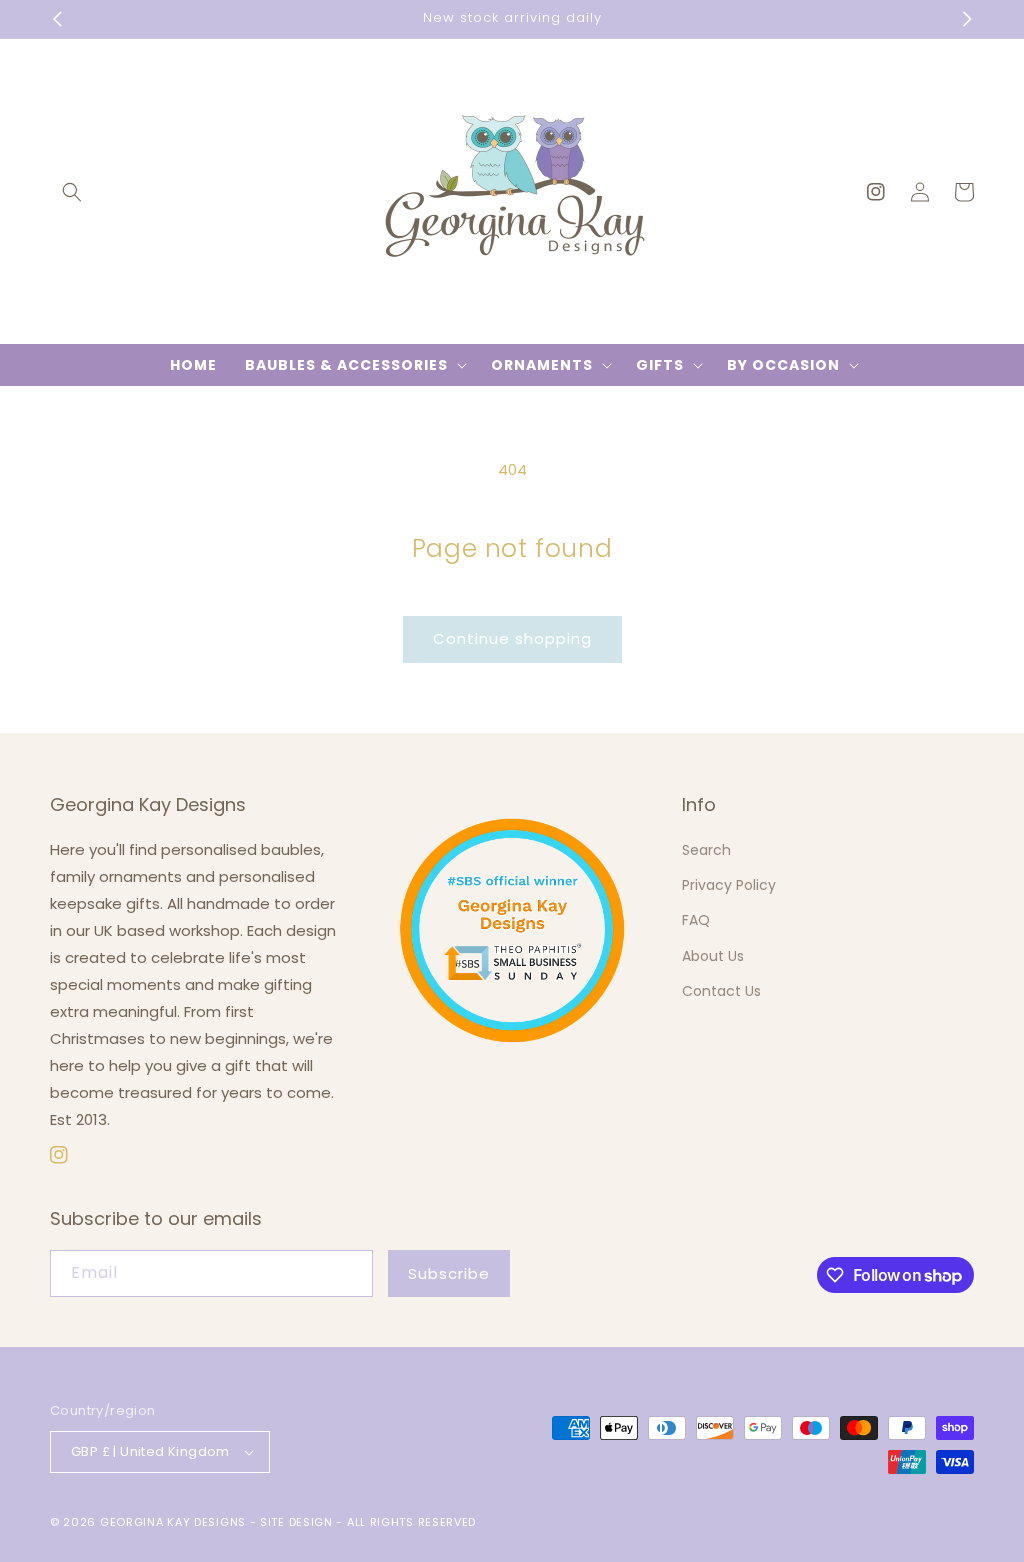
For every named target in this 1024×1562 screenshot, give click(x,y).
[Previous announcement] (57, 19)
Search (706, 850)
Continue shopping (512, 638)
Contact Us (721, 991)
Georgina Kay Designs (173, 1522)
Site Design (296, 1522)
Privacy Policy (729, 885)
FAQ (696, 920)
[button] (72, 192)
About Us (713, 956)
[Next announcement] (967, 19)
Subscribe (449, 1273)
